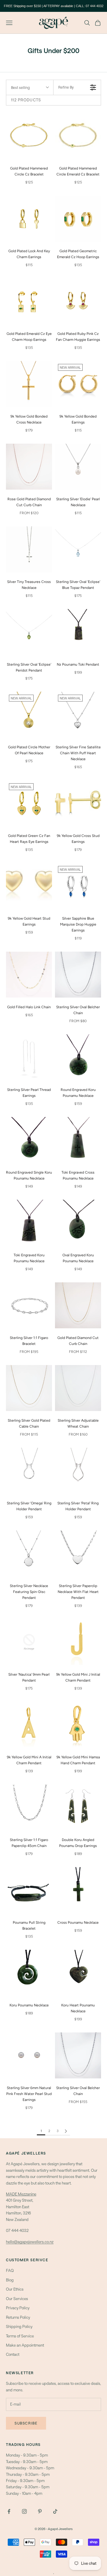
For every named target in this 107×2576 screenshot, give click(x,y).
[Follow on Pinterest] (40, 2511)
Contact (13, 2354)
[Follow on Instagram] (24, 2511)
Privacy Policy (18, 2308)
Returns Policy (18, 2317)
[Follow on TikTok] (55, 2511)
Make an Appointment (25, 2345)
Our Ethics (15, 2289)
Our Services (17, 2299)
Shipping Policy (19, 2326)
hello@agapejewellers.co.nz (30, 2242)
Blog (10, 2280)
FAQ (10, 2270)
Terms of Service (20, 2336)
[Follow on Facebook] (9, 2511)
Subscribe (26, 2423)
